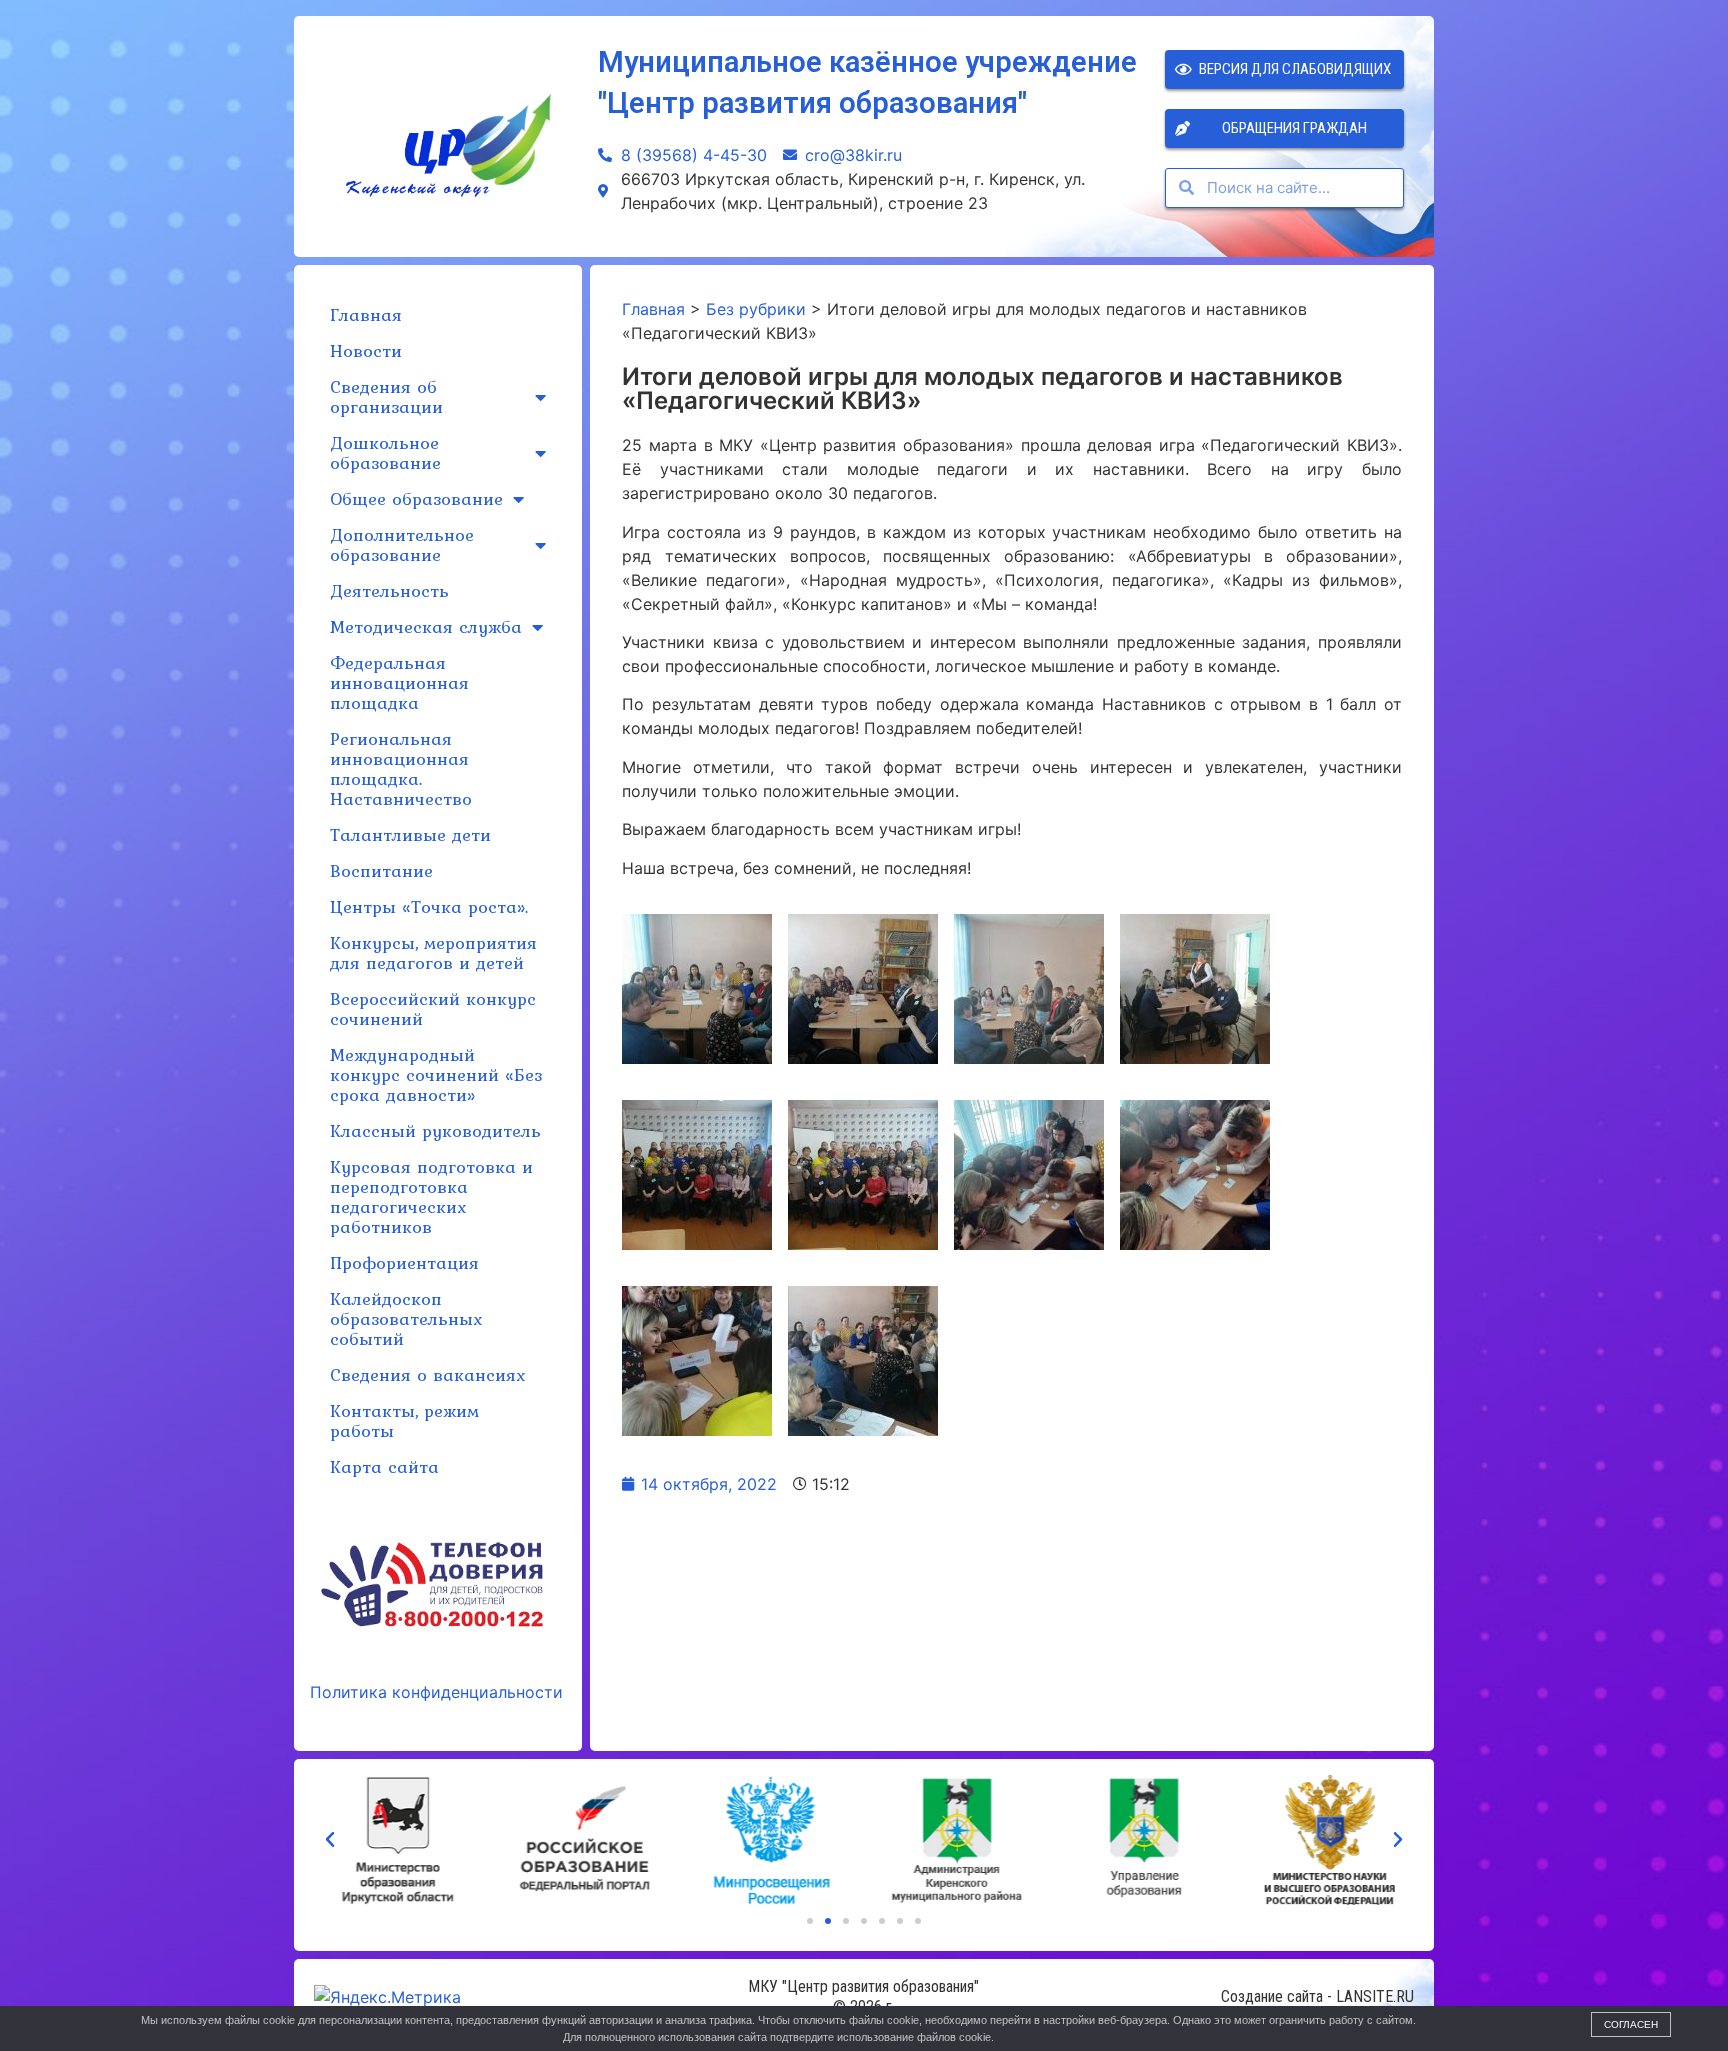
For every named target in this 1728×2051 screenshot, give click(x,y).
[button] (810, 1921)
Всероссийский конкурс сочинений (433, 1008)
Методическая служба (426, 626)
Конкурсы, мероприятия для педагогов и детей (433, 952)
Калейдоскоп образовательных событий (406, 1318)
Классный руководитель (435, 1130)
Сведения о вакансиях (427, 1374)
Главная (366, 314)
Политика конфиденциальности (436, 1692)
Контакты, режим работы (404, 1420)
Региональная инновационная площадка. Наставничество (401, 768)
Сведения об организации (386, 396)
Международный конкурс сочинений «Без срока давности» (436, 1074)
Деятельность (389, 590)
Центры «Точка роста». (429, 906)
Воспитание (381, 870)
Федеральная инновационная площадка (399, 682)
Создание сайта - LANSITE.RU (1317, 1996)
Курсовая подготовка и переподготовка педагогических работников (431, 1196)
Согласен (1631, 2024)
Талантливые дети (410, 834)
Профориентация (404, 1262)
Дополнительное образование (402, 544)
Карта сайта (384, 1466)
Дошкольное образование (385, 452)
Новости (366, 350)
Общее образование (416, 498)
